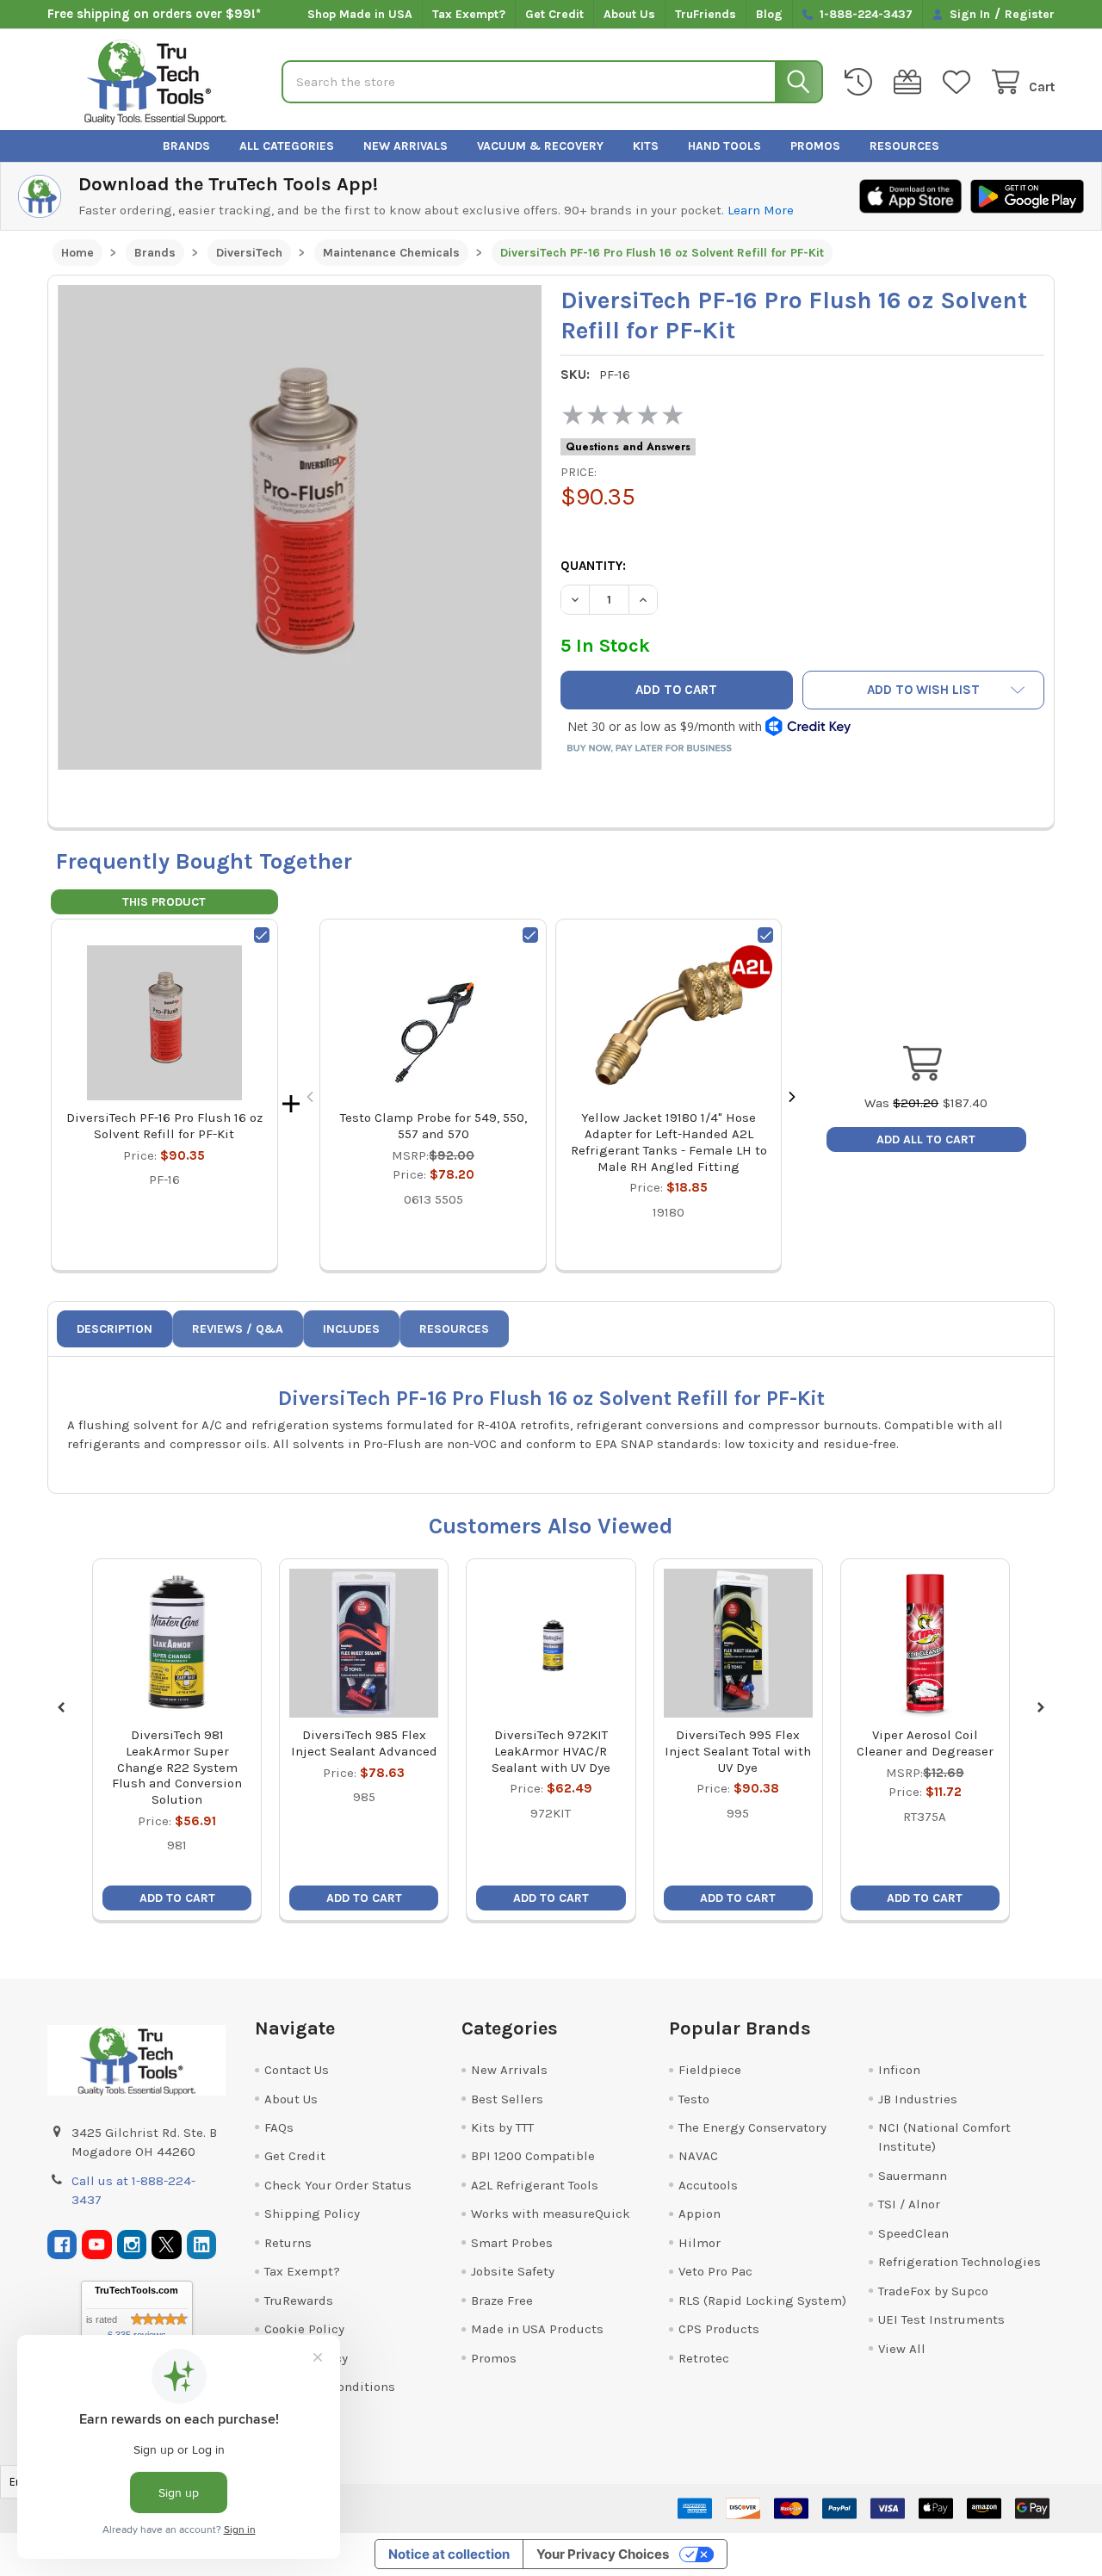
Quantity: (593, 566)
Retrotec (704, 2358)
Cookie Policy (304, 2329)
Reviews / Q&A (238, 1329)
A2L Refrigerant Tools (535, 2185)
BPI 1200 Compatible (533, 2156)
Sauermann (913, 2176)
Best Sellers (507, 2099)
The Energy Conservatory (752, 2127)
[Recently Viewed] (862, 82)
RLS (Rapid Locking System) (762, 2300)
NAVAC (698, 2156)
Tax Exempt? (469, 14)
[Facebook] (62, 2245)
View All (902, 2349)
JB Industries (918, 2099)
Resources (904, 146)
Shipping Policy (312, 2214)
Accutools (708, 2185)
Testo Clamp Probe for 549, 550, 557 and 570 (433, 1126)
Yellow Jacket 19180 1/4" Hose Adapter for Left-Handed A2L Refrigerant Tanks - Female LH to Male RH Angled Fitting (669, 1142)
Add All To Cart (926, 1139)
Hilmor (700, 2243)
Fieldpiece (710, 2070)
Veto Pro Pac (715, 2271)
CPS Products (719, 2329)
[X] (167, 2245)
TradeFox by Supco (933, 2291)
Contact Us (297, 2070)
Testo (694, 2099)
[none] (300, 527)
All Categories (287, 146)
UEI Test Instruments (941, 2319)
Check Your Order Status (338, 2185)
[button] (923, 690)
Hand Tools (724, 146)
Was (901, 1103)
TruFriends (706, 14)
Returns (288, 2243)
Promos (815, 146)
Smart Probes (512, 2243)
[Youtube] (97, 2245)
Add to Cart (177, 1898)
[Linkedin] (202, 2245)
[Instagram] (132, 2245)
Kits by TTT (502, 2127)
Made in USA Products (537, 2329)
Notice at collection (449, 2554)
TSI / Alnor (909, 2204)
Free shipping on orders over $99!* (154, 14)
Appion (700, 2214)
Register (1030, 14)
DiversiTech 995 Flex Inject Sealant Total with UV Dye (738, 1751)
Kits (646, 146)
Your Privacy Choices (603, 2554)
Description (115, 1329)
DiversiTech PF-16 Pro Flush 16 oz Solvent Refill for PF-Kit (164, 1126)
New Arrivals (406, 146)
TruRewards (299, 2300)
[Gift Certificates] (911, 82)
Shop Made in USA (360, 14)
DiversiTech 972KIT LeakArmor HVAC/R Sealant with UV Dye (551, 1751)
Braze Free (502, 2300)
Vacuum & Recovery (540, 146)
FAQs (279, 2127)
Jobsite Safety (513, 2271)
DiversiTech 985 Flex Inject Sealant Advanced (364, 1743)
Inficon (899, 2070)
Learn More (761, 210)
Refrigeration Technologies (960, 2262)
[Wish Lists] (960, 82)
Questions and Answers (628, 447)
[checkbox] (262, 935)
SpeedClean (913, 2233)
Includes (351, 1329)
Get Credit (554, 14)
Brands (186, 146)
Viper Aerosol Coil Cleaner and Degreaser (925, 1743)
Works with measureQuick (551, 2214)
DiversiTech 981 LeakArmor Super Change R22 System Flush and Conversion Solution (177, 1767)
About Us (629, 14)
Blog (769, 14)
